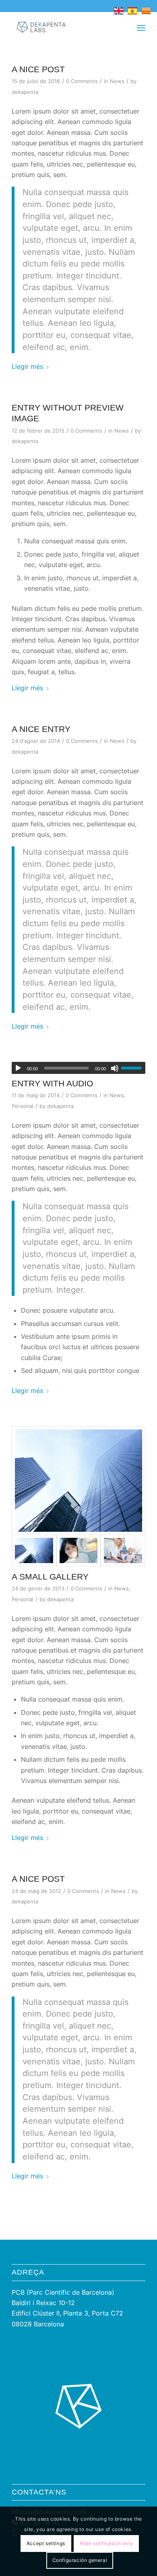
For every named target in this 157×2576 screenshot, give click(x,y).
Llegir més (27, 366)
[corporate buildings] (78, 1481)
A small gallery (50, 1577)
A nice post (38, 69)
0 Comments (82, 81)
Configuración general (80, 2560)
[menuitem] (141, 28)
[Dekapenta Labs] (65, 28)
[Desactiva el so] (115, 1068)
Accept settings (46, 2543)
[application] (78, 1068)
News (117, 81)
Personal (23, 1106)
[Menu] (141, 28)
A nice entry (41, 729)
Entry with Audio (52, 1083)
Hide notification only (106, 2543)
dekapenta (25, 92)
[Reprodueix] (18, 1068)
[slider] (133, 1068)
